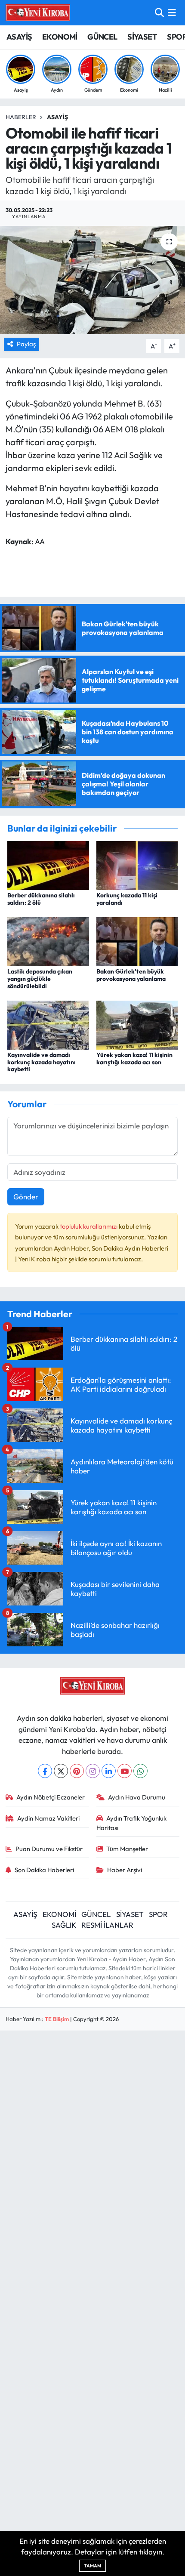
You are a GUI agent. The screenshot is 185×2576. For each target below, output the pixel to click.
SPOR (158, 1914)
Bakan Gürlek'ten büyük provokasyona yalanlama (131, 975)
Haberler (21, 117)
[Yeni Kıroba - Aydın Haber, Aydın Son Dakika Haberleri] (38, 12)
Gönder (26, 1197)
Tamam (92, 2566)
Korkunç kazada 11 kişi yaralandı (127, 899)
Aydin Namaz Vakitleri (48, 1818)
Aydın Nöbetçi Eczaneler (51, 1797)
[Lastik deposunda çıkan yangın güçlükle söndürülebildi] (48, 941)
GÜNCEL (102, 37)
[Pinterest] (77, 1771)
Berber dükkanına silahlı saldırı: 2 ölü (41, 899)
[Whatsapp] (140, 1771)
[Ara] (159, 13)
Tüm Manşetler (127, 1849)
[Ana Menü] (172, 13)
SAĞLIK (64, 1925)
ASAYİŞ (19, 37)
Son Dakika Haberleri (44, 1870)
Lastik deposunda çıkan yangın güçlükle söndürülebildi (40, 979)
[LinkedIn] (109, 1771)
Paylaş (26, 344)
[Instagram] (93, 1771)
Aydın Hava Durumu (137, 1797)
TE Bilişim (57, 2019)
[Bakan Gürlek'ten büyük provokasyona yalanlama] (137, 941)
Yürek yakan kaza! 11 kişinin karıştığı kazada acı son (134, 1058)
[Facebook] (45, 1771)
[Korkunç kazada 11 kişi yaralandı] (137, 864)
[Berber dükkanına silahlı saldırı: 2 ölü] (48, 864)
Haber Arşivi (125, 1870)
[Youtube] (125, 1771)
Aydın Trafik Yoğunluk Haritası (132, 1823)
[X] (61, 1771)
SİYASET (142, 37)
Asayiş (57, 117)
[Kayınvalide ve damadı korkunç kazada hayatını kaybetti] (48, 1024)
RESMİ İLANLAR (107, 1925)
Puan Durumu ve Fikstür (49, 1849)
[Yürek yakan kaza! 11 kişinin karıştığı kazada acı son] (137, 1024)
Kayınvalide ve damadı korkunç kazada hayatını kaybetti (42, 1062)
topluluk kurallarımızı (89, 1226)
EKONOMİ (60, 37)
